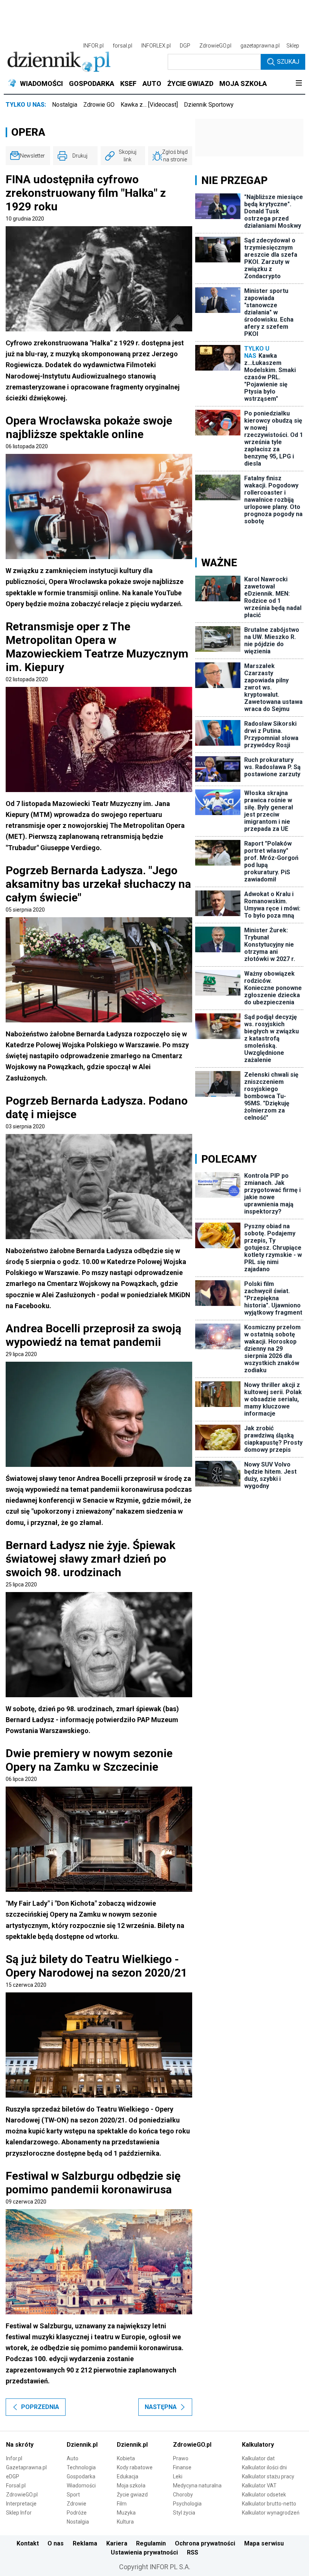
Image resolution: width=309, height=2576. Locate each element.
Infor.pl (14, 2458)
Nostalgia (65, 105)
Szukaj (288, 62)
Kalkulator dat (258, 2458)
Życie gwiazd (132, 2495)
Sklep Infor (19, 2513)
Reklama (85, 2543)
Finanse (182, 2467)
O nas (56, 2543)
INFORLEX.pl (156, 46)
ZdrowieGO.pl (215, 46)
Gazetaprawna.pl (26, 2467)
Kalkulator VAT (259, 2486)
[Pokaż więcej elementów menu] (299, 84)
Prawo (181, 2458)
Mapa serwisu (264, 2543)
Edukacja (128, 2476)
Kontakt (28, 2543)
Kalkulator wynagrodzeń (271, 2513)
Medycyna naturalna (197, 2486)
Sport (73, 2495)
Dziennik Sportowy (209, 105)
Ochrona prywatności (205, 2543)
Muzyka (126, 2513)
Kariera (117, 2543)
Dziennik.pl (82, 2445)
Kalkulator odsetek (264, 2495)
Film (122, 2504)
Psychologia (187, 2504)
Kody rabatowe (135, 2467)
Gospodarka (81, 2476)
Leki (178, 2476)
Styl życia (184, 2513)
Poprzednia (40, 2407)
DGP (185, 46)
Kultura (125, 2522)
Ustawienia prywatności (144, 2552)
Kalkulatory (258, 2445)
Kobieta (126, 2458)
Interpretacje (21, 2504)
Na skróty (20, 2445)
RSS (193, 2552)
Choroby (183, 2495)
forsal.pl (122, 46)
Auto (73, 2458)
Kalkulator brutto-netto (269, 2504)
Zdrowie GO (99, 105)
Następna (161, 2407)
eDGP (13, 2476)
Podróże (77, 2513)
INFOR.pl (93, 46)
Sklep (293, 46)
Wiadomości (81, 2486)
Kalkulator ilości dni (264, 2467)
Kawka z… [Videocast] (149, 105)
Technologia (81, 2467)
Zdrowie (76, 2504)
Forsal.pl (16, 2486)
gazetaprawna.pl (260, 46)
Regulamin (151, 2543)
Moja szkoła (131, 2486)
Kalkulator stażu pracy (268, 2476)
